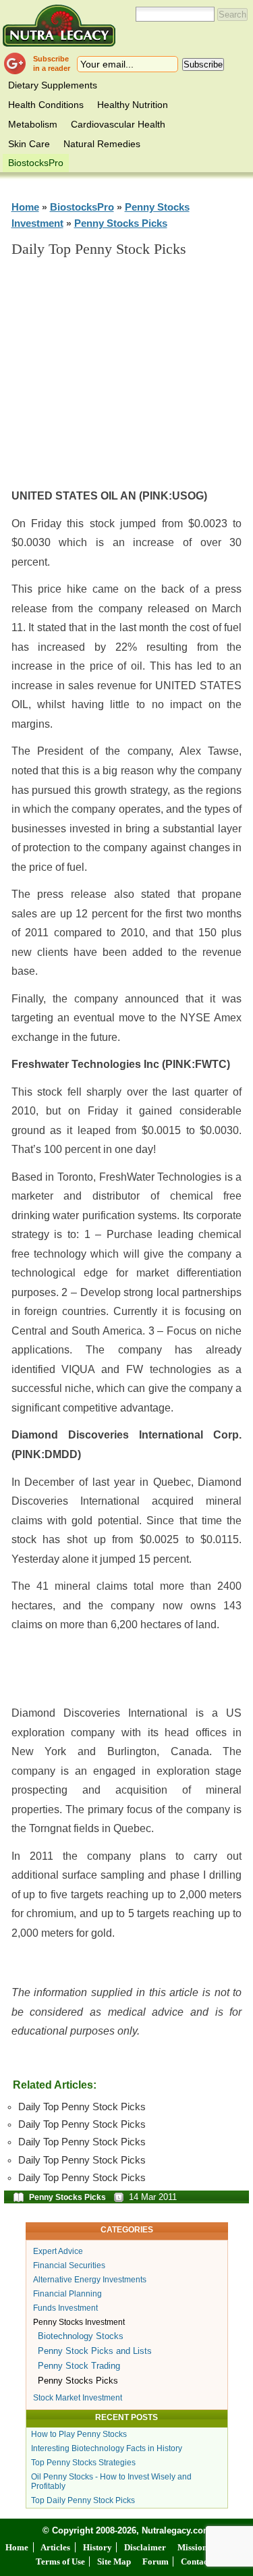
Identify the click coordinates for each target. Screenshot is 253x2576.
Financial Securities (69, 2265)
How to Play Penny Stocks (79, 2434)
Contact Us (201, 2561)
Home (25, 207)
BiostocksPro (36, 163)
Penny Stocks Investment (79, 2322)
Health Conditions (46, 105)
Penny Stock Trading (79, 2366)
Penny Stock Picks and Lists (95, 2351)
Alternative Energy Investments (90, 2280)
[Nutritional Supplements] (59, 25)
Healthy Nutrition (133, 105)
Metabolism (33, 124)
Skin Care (29, 144)
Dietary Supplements (53, 85)
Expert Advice (58, 2251)
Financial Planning (67, 2294)
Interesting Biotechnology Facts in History (107, 2448)
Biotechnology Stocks (81, 2336)
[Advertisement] (136, 379)
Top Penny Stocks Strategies (83, 2463)
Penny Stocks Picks (121, 223)
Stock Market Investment (78, 2398)
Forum (156, 2561)
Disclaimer (145, 2547)
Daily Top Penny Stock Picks (82, 2107)
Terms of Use (60, 2561)
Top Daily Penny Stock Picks (83, 2500)
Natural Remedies (102, 144)
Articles (55, 2547)
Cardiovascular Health (118, 124)
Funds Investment (65, 2308)
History (97, 2547)
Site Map (114, 2561)
